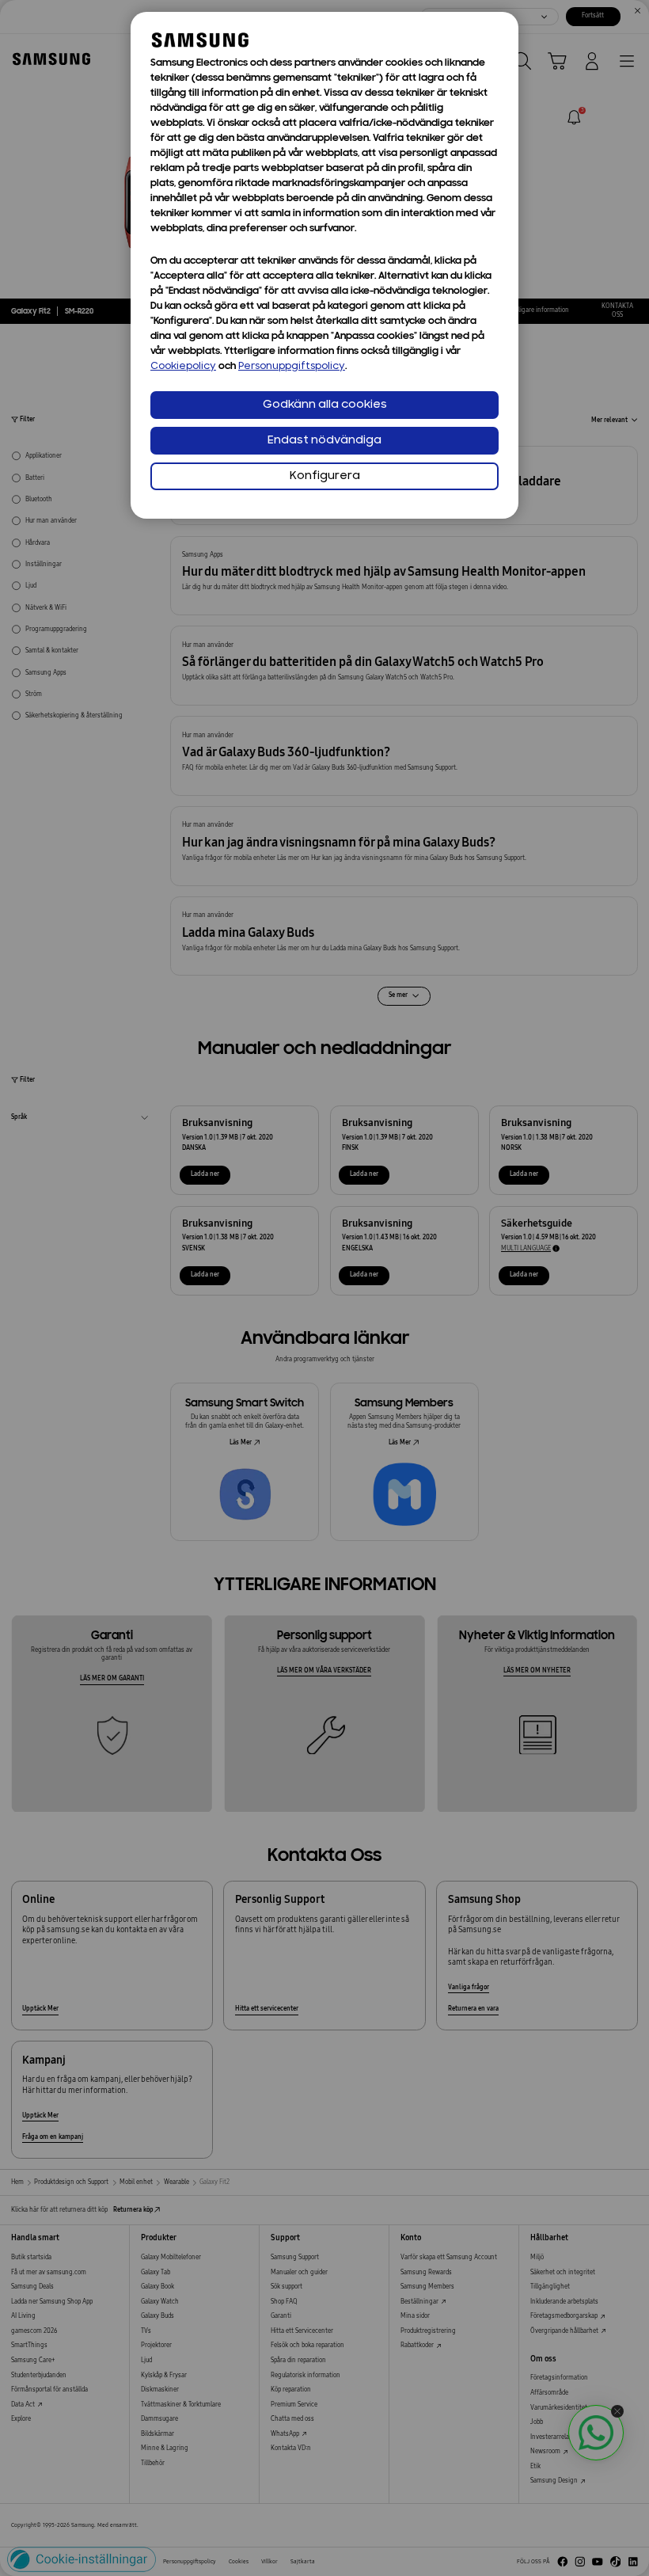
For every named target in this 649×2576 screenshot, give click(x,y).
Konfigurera (325, 476)
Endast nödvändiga (324, 441)
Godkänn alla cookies (325, 405)
